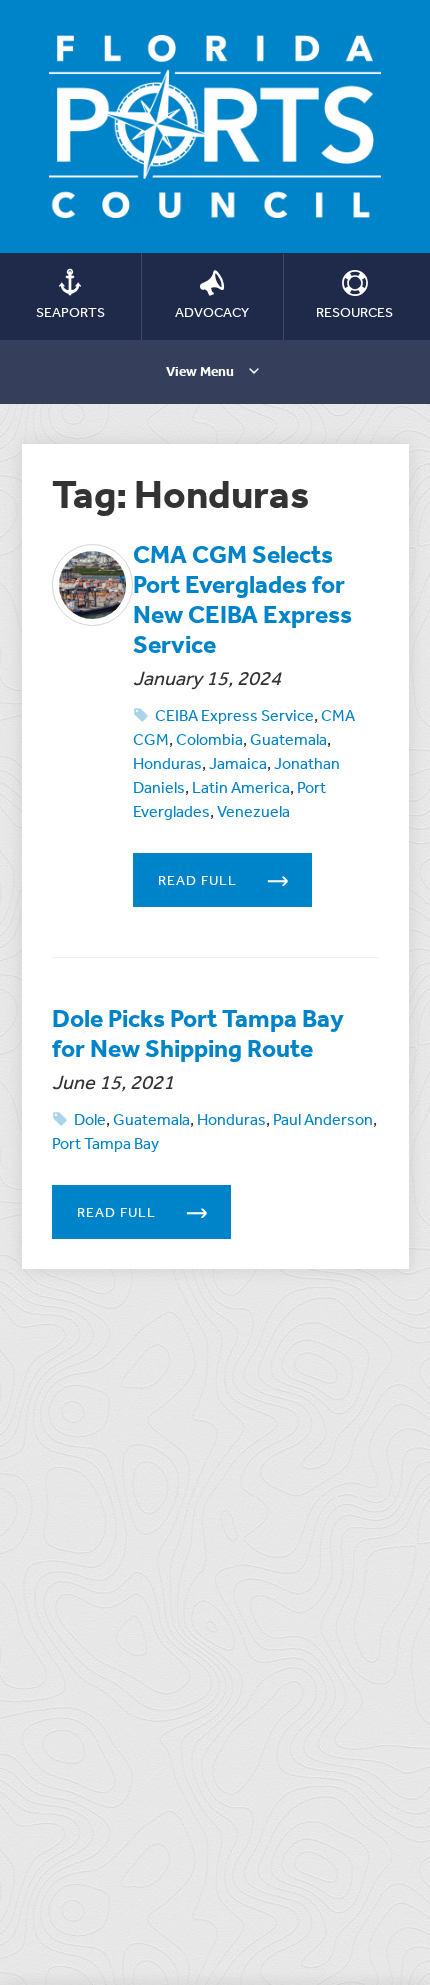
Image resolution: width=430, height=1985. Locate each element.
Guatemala (288, 739)
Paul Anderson (323, 1119)
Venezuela (253, 811)
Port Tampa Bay (105, 1143)
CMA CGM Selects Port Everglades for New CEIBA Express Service (242, 598)
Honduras (167, 763)
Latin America (241, 787)
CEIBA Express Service (234, 715)
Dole (90, 1119)
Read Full (197, 880)
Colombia (209, 739)
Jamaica (238, 763)
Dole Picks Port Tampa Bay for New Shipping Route (198, 1032)
